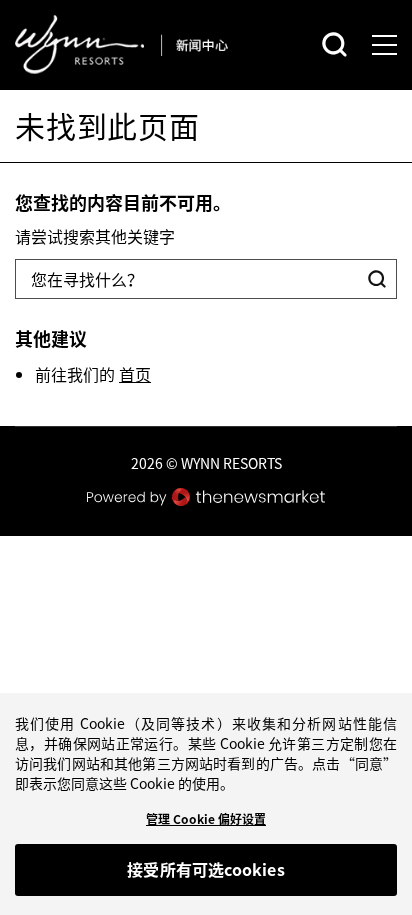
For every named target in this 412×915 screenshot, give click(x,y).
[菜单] (384, 45)
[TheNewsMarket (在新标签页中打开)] (206, 497)
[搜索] (334, 44)
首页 (135, 374)
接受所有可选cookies (205, 869)
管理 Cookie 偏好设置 (206, 819)
